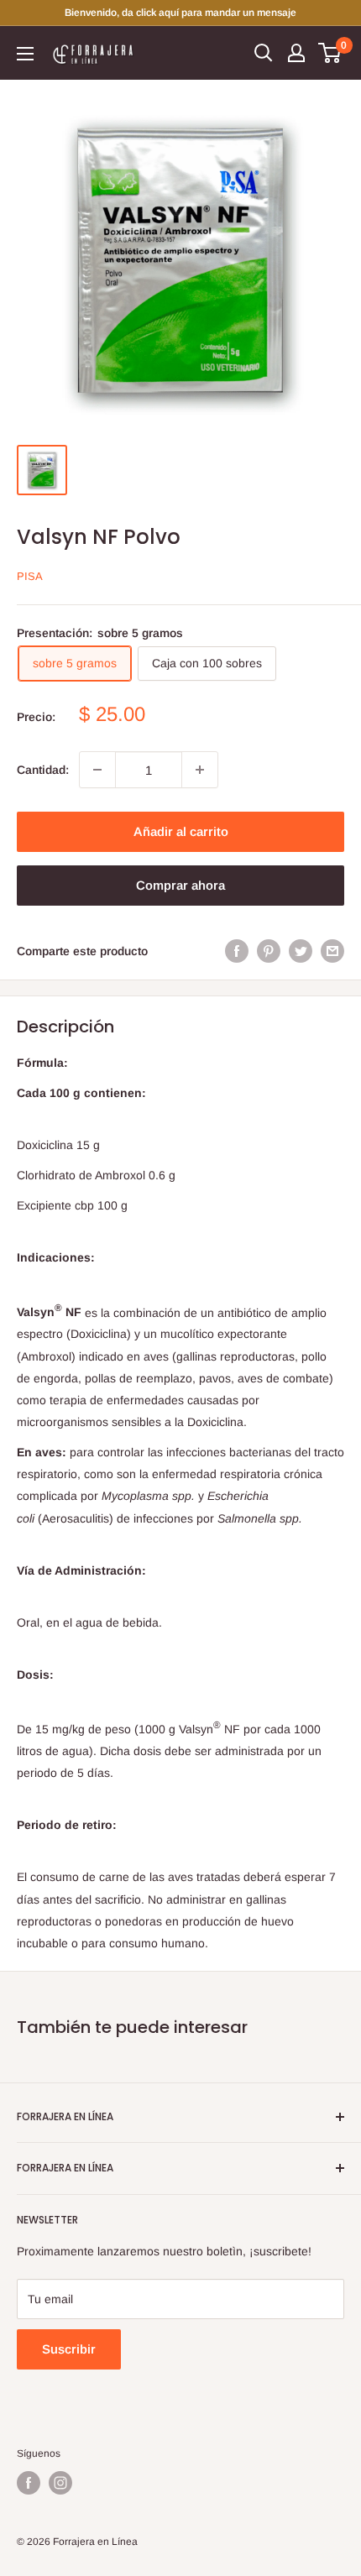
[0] (330, 53)
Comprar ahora (180, 885)
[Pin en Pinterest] (269, 951)
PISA (30, 576)
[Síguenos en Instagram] (60, 2483)
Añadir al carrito (181, 831)
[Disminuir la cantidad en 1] (97, 770)
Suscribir (69, 2349)
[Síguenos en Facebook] (29, 2483)
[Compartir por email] (332, 951)
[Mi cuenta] (296, 53)
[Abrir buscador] (264, 53)
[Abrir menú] (25, 54)
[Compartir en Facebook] (237, 951)
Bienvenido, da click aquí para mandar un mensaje (180, 13)
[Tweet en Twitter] (301, 951)
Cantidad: (43, 770)
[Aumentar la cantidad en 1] (200, 770)
